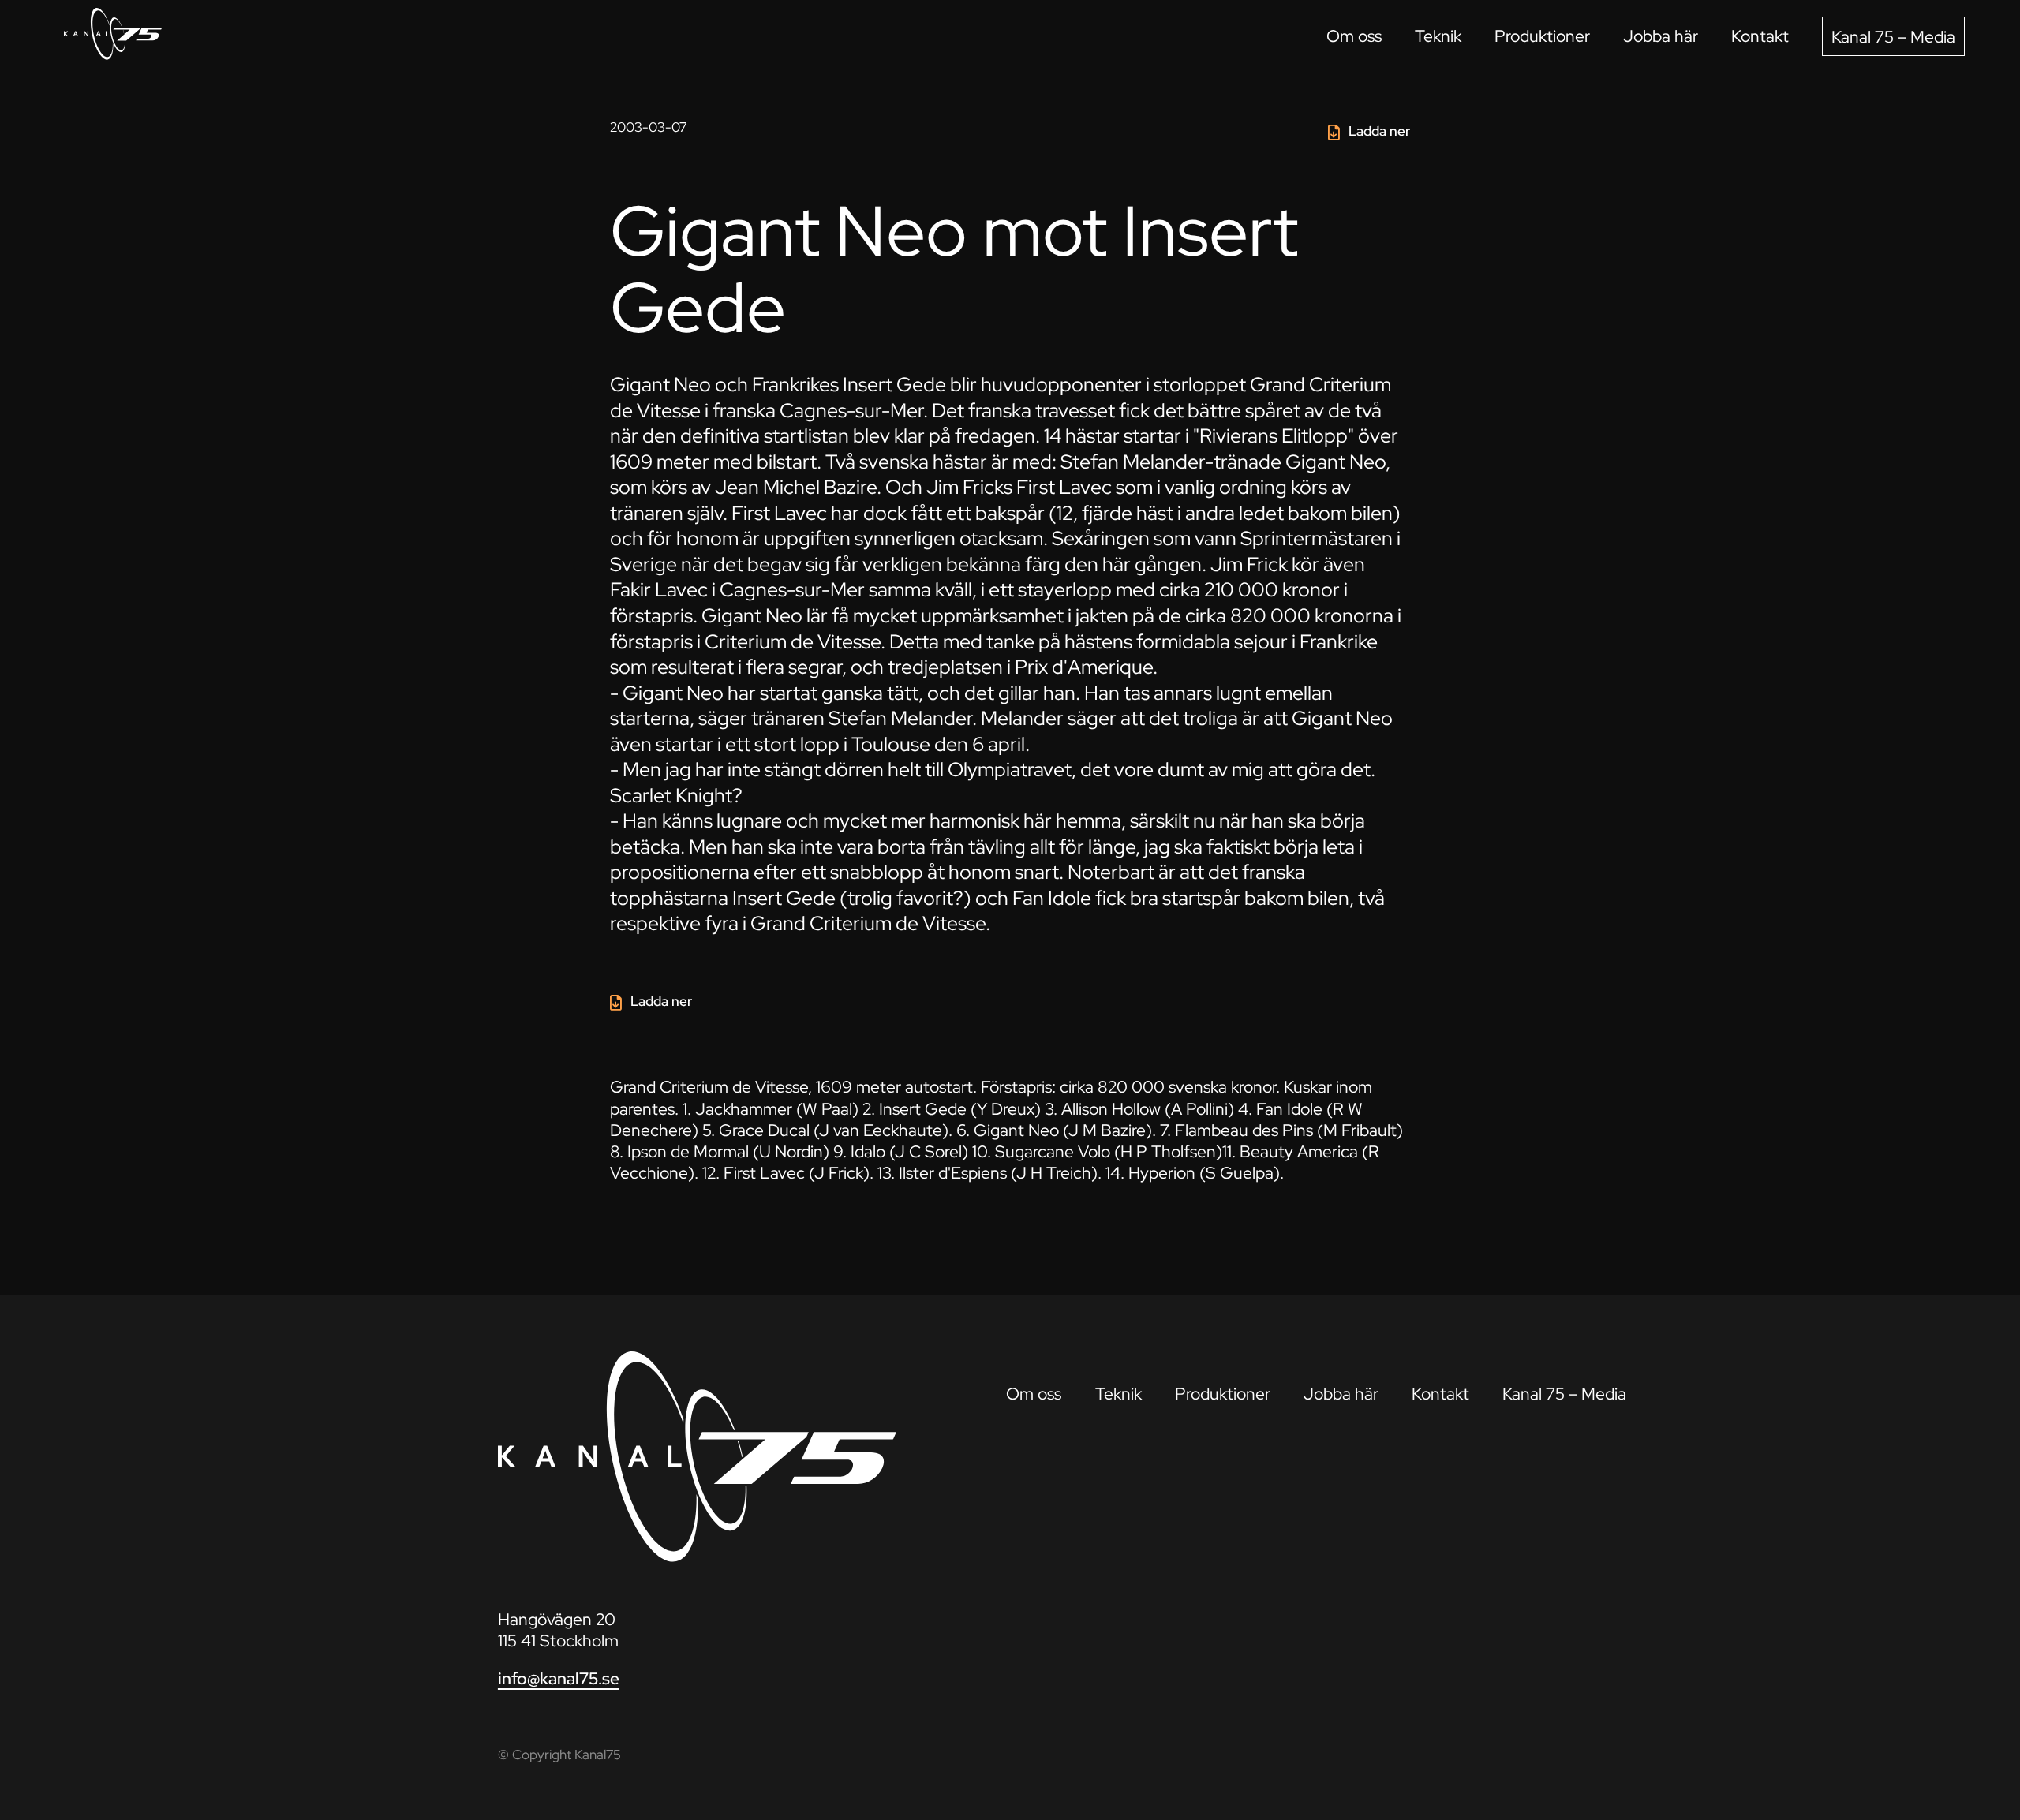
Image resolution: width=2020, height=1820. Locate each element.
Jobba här (1661, 36)
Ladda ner (1379, 131)
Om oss (1354, 36)
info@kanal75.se (559, 1678)
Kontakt (1760, 36)
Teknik (1438, 36)
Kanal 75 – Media (1893, 37)
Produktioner (1542, 36)
